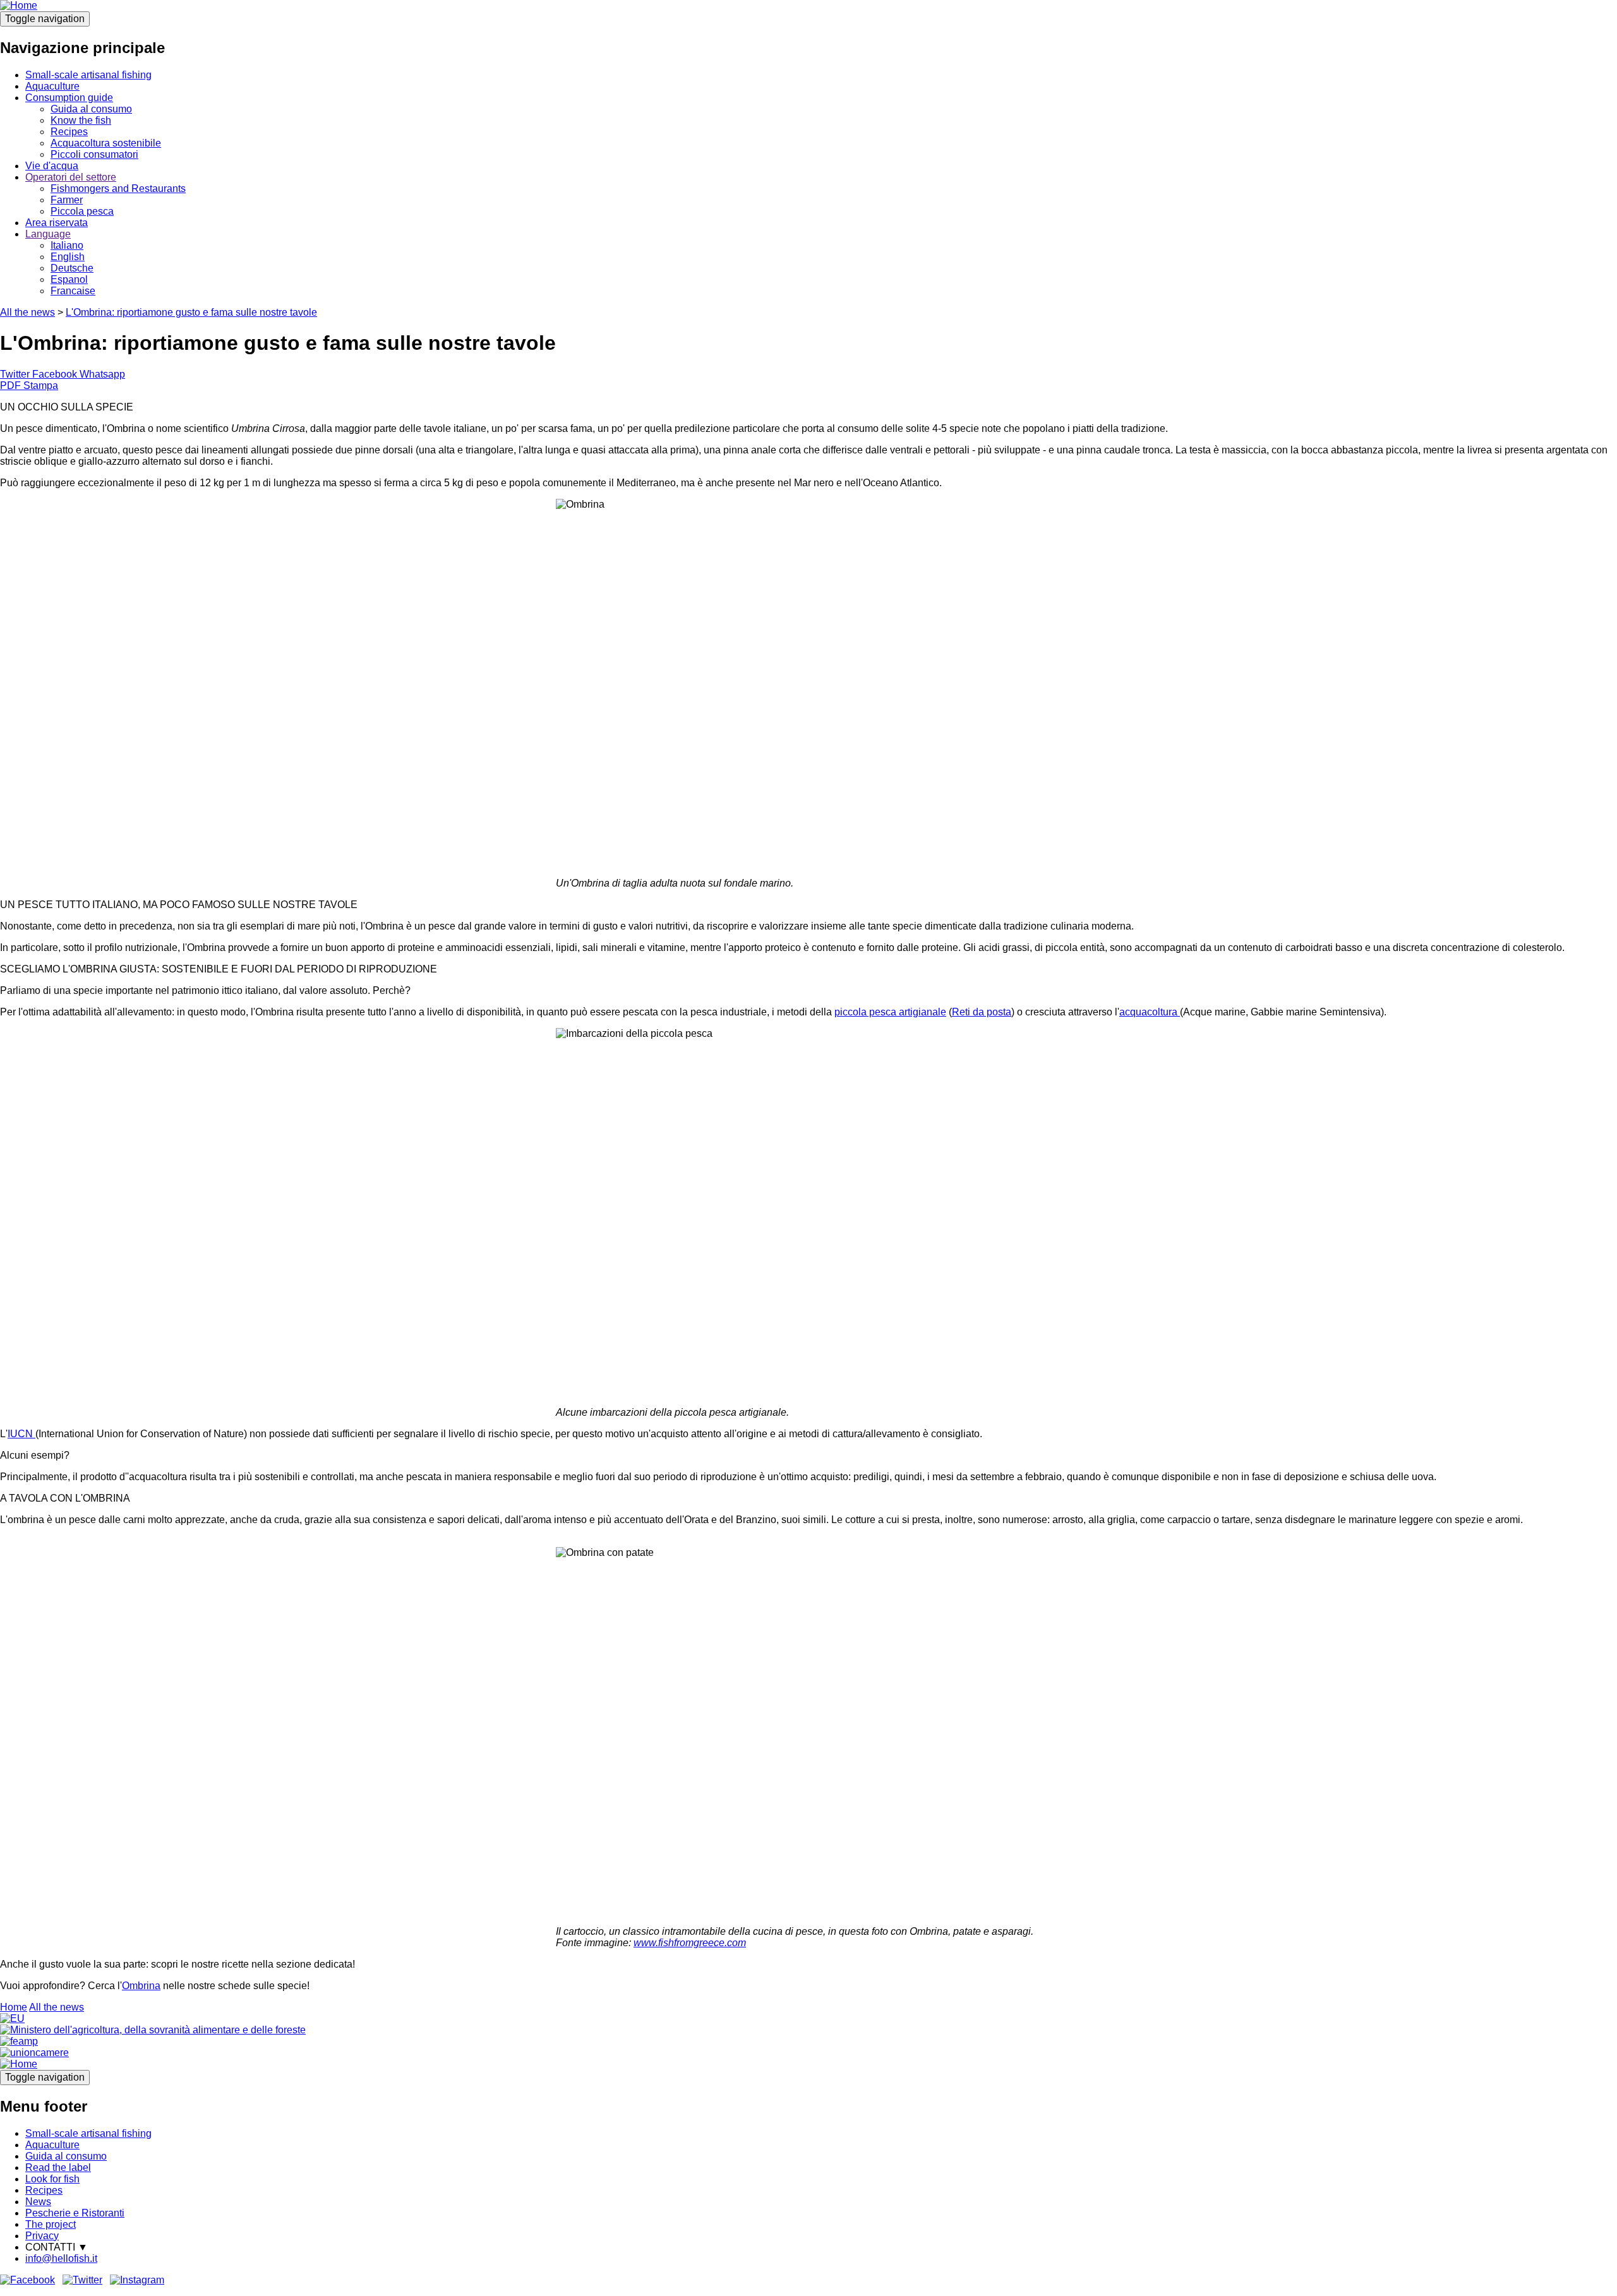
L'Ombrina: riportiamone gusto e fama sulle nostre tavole (191, 312)
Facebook (55, 374)
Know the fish (81, 120)
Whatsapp (102, 374)
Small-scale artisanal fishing (88, 75)
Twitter (15, 374)
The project (51, 2224)
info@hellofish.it (61, 2258)
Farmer (67, 200)
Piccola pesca (82, 211)
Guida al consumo (91, 109)
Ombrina (141, 1986)
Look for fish (52, 2179)
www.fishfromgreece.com (690, 1943)
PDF (10, 386)
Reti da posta (982, 1012)
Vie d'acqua (52, 166)
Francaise (73, 291)
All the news (27, 312)
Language (48, 234)
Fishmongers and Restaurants (118, 188)
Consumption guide (69, 98)
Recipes (69, 132)
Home (14, 2007)
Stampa (41, 386)
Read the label (58, 2167)
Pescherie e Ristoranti (75, 2213)
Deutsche (72, 268)
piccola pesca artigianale (890, 1012)
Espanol (69, 279)
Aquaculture (52, 86)
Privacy (42, 2236)
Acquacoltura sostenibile (106, 143)
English (68, 257)
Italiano (67, 245)
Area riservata (57, 223)
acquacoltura (1150, 1012)
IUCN (20, 1434)
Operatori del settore (71, 177)
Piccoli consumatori (94, 154)
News (38, 2202)
